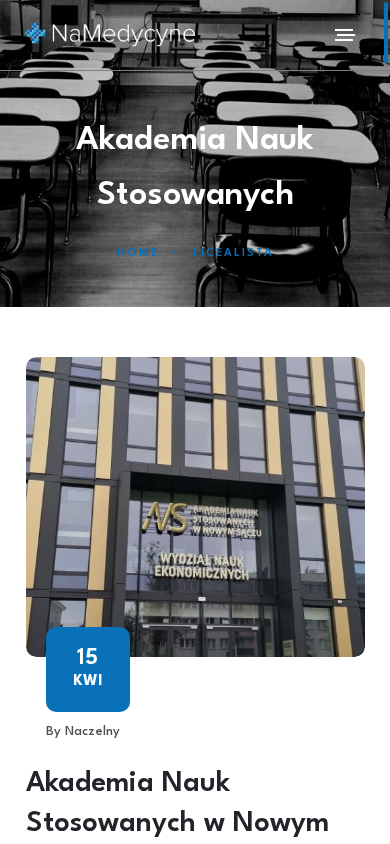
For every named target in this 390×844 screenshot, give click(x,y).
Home (138, 253)
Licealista (233, 253)
